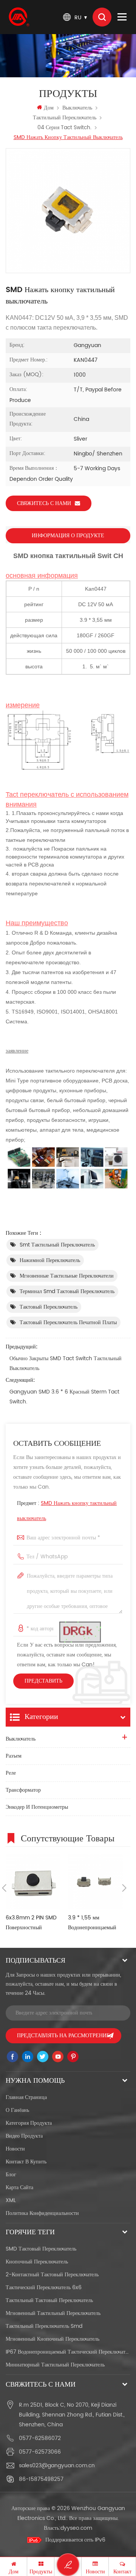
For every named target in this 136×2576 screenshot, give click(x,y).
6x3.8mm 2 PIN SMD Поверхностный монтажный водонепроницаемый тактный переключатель (32, 1923)
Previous (4, 1888)
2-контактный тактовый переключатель (52, 2275)
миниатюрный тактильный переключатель (55, 2365)
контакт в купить (26, 2162)
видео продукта (24, 2136)
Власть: (68, 2528)
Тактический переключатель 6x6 (44, 2287)
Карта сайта (19, 2187)
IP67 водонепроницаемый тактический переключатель (68, 2352)
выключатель (77, 108)
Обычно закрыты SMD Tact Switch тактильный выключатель (66, 1363)
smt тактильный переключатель (57, 1245)
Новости (15, 2149)
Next (124, 1888)
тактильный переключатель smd (44, 2326)
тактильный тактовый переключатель (49, 2300)
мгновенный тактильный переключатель (53, 2313)
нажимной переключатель (50, 1260)
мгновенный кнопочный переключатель (53, 2339)
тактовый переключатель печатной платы (68, 1322)
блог (11, 2175)
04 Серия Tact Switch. (64, 127)
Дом (49, 108)
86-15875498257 (41, 2479)
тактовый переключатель (49, 1307)
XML (11, 2200)
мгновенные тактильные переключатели (67, 1276)
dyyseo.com (76, 2528)
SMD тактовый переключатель (41, 2249)
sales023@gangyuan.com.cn (57, 2466)
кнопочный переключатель (37, 2262)
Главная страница (26, 2097)
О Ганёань (17, 2110)
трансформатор (23, 1790)
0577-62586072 (40, 2438)
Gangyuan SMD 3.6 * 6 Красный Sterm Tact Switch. (64, 1397)
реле (11, 1773)
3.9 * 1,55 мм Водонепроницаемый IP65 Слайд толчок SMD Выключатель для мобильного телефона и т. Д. (95, 1923)
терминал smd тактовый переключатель (67, 1291)
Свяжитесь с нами (44, 503)
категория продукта (29, 2123)
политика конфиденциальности (42, 2213)
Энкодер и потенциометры (37, 1807)
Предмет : (67, 1511)
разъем (14, 1756)
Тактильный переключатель (65, 118)
